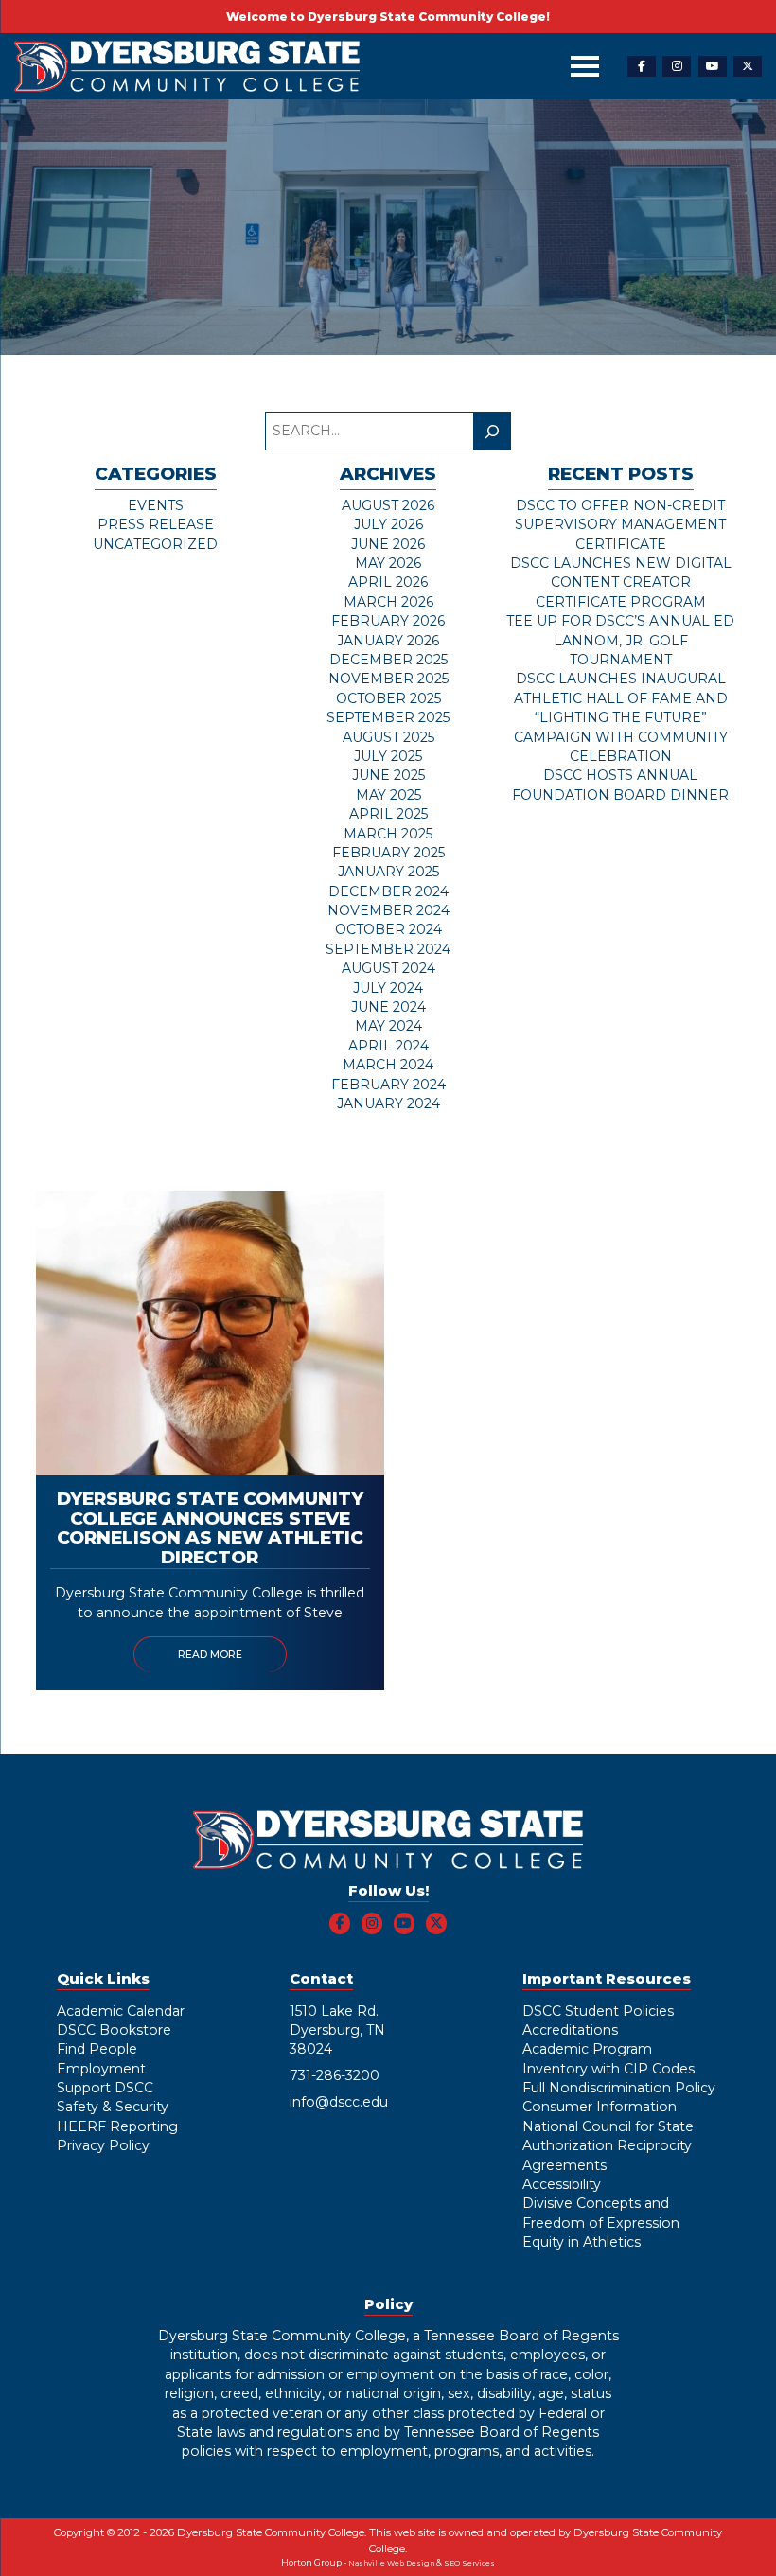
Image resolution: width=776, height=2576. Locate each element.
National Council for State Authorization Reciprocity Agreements (608, 2146)
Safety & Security (113, 2107)
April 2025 (388, 814)
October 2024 (388, 929)
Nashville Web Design (391, 2563)
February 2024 (388, 1085)
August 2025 (388, 737)
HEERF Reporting (117, 2126)
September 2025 (388, 717)
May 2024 (388, 1026)
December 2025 (388, 660)
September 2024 (388, 949)
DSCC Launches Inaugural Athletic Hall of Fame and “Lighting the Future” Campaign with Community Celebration (621, 717)
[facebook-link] (642, 67)
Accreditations (570, 2030)
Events (156, 505)
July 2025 (388, 756)
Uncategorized (155, 544)
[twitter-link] (748, 67)
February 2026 (388, 621)
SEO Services (469, 2563)
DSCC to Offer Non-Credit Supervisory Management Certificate (620, 525)
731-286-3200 (335, 2075)
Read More (210, 1655)
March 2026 (388, 602)
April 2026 (388, 582)
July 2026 (388, 524)
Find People (97, 2049)
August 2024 (388, 968)
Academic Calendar (121, 2011)
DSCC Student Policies (598, 2011)
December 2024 (388, 891)
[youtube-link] (713, 67)
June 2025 (388, 775)
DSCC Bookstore (114, 2030)
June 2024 (388, 1007)
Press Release (156, 524)
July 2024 (388, 988)
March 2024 (388, 1065)
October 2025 (388, 698)
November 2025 (388, 679)
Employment (101, 2069)
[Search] (492, 431)
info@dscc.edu (339, 2102)
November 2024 (388, 910)
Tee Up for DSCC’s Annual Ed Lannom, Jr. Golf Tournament (620, 640)
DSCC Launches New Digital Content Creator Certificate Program (621, 582)
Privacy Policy (103, 2145)
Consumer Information (600, 2107)
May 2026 (388, 563)
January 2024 (388, 1103)
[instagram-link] (677, 67)
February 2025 (388, 853)
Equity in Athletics (582, 2242)
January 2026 (388, 641)
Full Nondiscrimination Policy (619, 2088)
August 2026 (388, 505)
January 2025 (388, 872)
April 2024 (388, 1046)
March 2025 (388, 834)
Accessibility (562, 2184)
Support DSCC (105, 2088)
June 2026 (388, 544)
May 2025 (388, 795)
